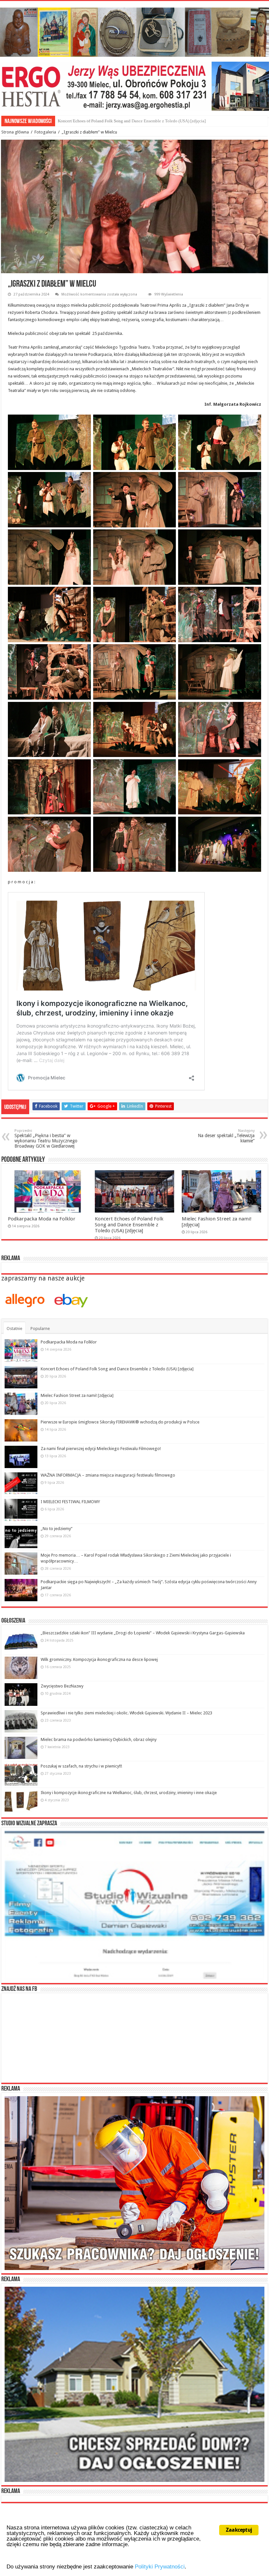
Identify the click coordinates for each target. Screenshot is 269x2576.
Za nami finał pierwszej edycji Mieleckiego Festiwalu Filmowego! (101, 1449)
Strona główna (15, 132)
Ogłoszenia (13, 1621)
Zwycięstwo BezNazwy (62, 1686)
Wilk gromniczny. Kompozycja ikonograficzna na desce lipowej (99, 1659)
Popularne (40, 1329)
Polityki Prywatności (160, 2567)
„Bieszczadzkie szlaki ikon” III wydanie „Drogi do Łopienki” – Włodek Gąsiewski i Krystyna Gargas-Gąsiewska (143, 1633)
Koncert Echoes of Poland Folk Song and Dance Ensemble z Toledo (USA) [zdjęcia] (129, 1225)
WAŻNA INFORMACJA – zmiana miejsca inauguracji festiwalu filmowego (108, 1475)
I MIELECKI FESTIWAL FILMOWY (70, 1502)
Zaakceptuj (239, 2530)
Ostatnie (14, 1329)
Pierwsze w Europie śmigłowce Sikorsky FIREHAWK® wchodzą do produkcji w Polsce (120, 1422)
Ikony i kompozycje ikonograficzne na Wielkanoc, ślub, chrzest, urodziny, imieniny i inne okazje (129, 1793)
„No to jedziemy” (57, 1529)
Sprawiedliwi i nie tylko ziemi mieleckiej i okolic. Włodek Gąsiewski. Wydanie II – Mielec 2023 (126, 1713)
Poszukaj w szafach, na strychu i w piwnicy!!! (81, 1766)
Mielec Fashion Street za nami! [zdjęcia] (93, 121)
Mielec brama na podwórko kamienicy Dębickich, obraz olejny (99, 1739)
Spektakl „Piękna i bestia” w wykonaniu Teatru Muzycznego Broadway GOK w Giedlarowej (46, 1139)
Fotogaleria (45, 132)
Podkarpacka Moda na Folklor (42, 1219)
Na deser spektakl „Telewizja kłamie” (226, 1136)
